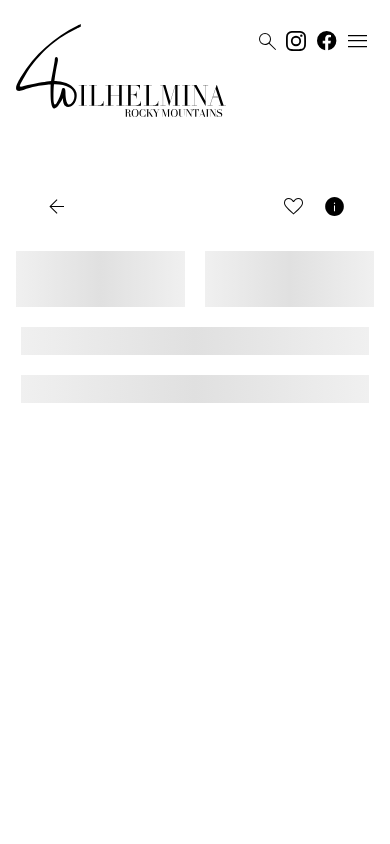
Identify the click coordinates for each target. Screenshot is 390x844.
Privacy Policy (175, 821)
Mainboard (320, 821)
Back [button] (75, 208)
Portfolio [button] (169, 208)
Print (248, 208)
